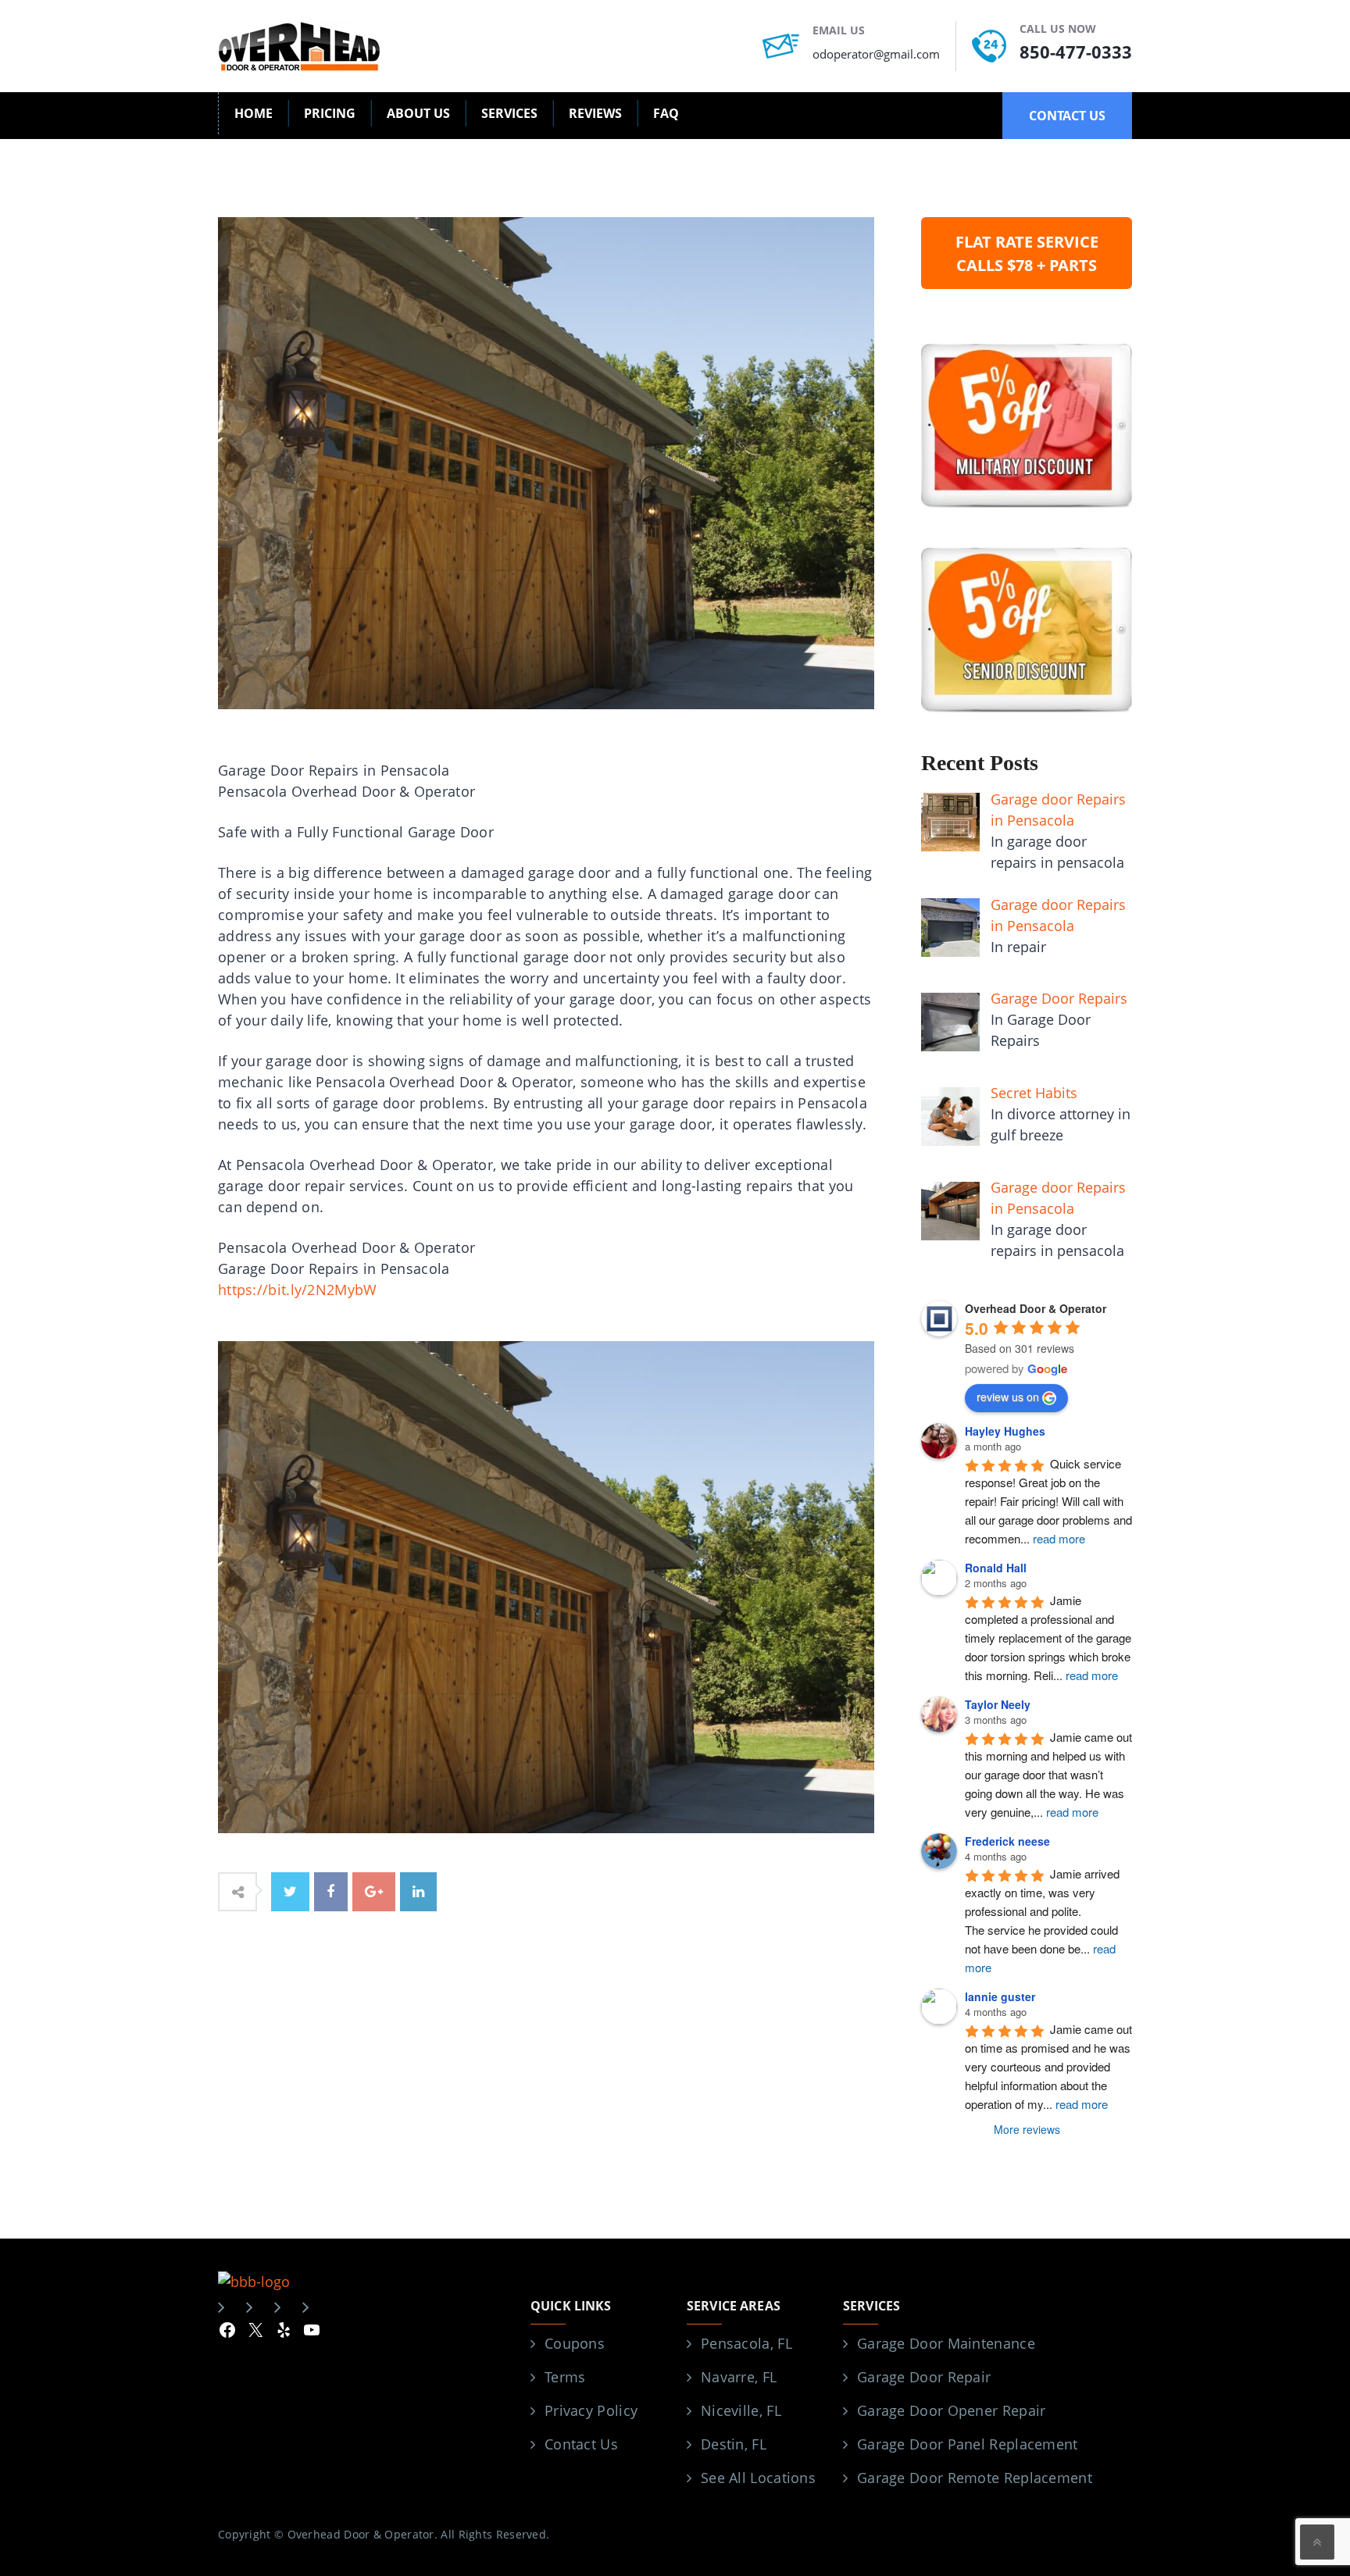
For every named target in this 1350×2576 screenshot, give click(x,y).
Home (254, 113)
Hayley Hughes (1005, 1431)
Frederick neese (1007, 1841)
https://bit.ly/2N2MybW (298, 1290)
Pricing (330, 113)
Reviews (595, 113)
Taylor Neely (998, 1704)
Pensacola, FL (746, 2343)
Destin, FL (734, 2444)
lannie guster (1000, 1996)
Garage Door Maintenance (946, 2343)
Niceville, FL (741, 2410)
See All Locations (758, 2478)
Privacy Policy (591, 2410)
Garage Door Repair (924, 2377)
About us (418, 113)
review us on (1008, 1397)
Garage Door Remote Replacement (975, 2478)
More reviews (1027, 2129)
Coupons (575, 2343)
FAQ (666, 113)
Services (509, 113)
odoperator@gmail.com (876, 54)
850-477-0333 (1076, 52)
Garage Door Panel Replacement (968, 2444)
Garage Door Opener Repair (952, 2410)
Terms (565, 2377)
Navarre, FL (739, 2377)
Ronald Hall (996, 1568)
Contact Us (581, 2444)
